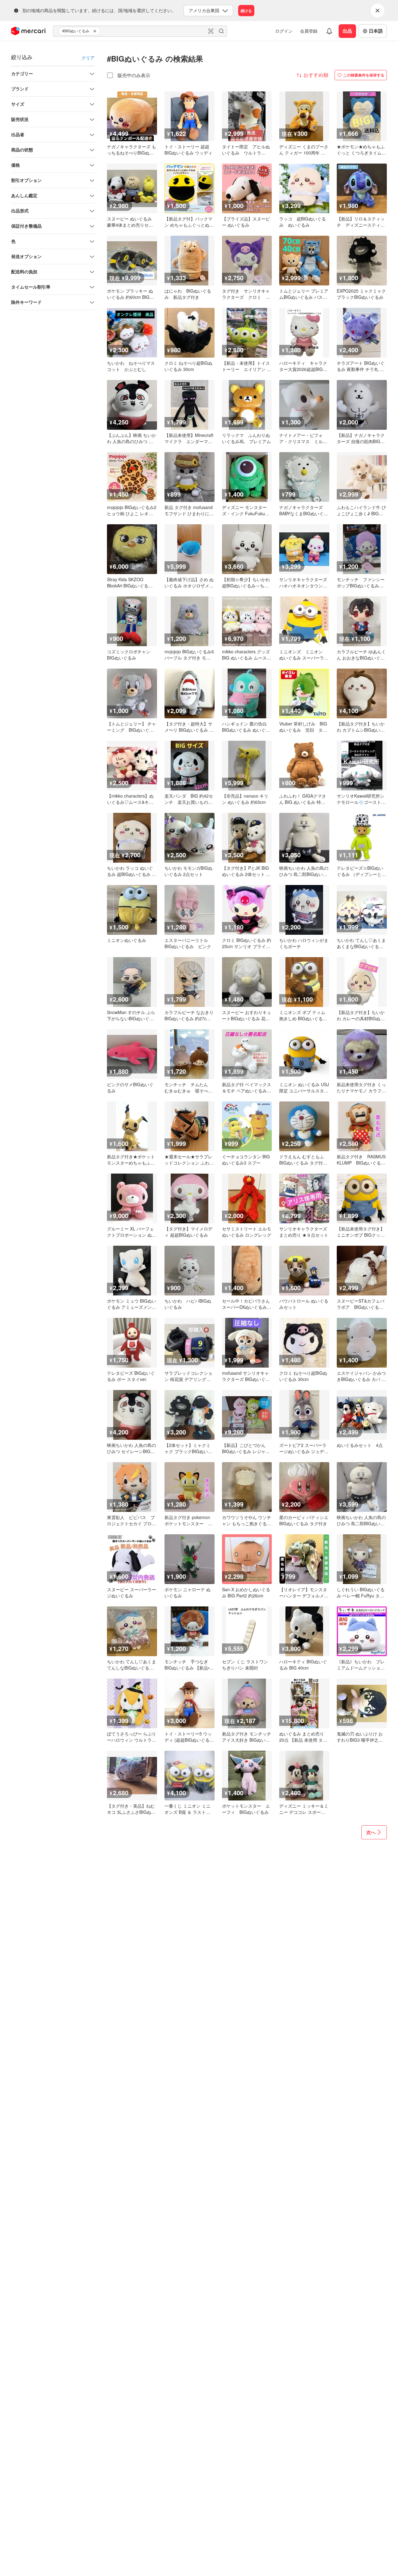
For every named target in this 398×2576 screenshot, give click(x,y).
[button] (96, 31)
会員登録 (309, 31)
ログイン (284, 31)
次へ (371, 1832)
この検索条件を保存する (364, 75)
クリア (88, 58)
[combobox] (140, 31)
